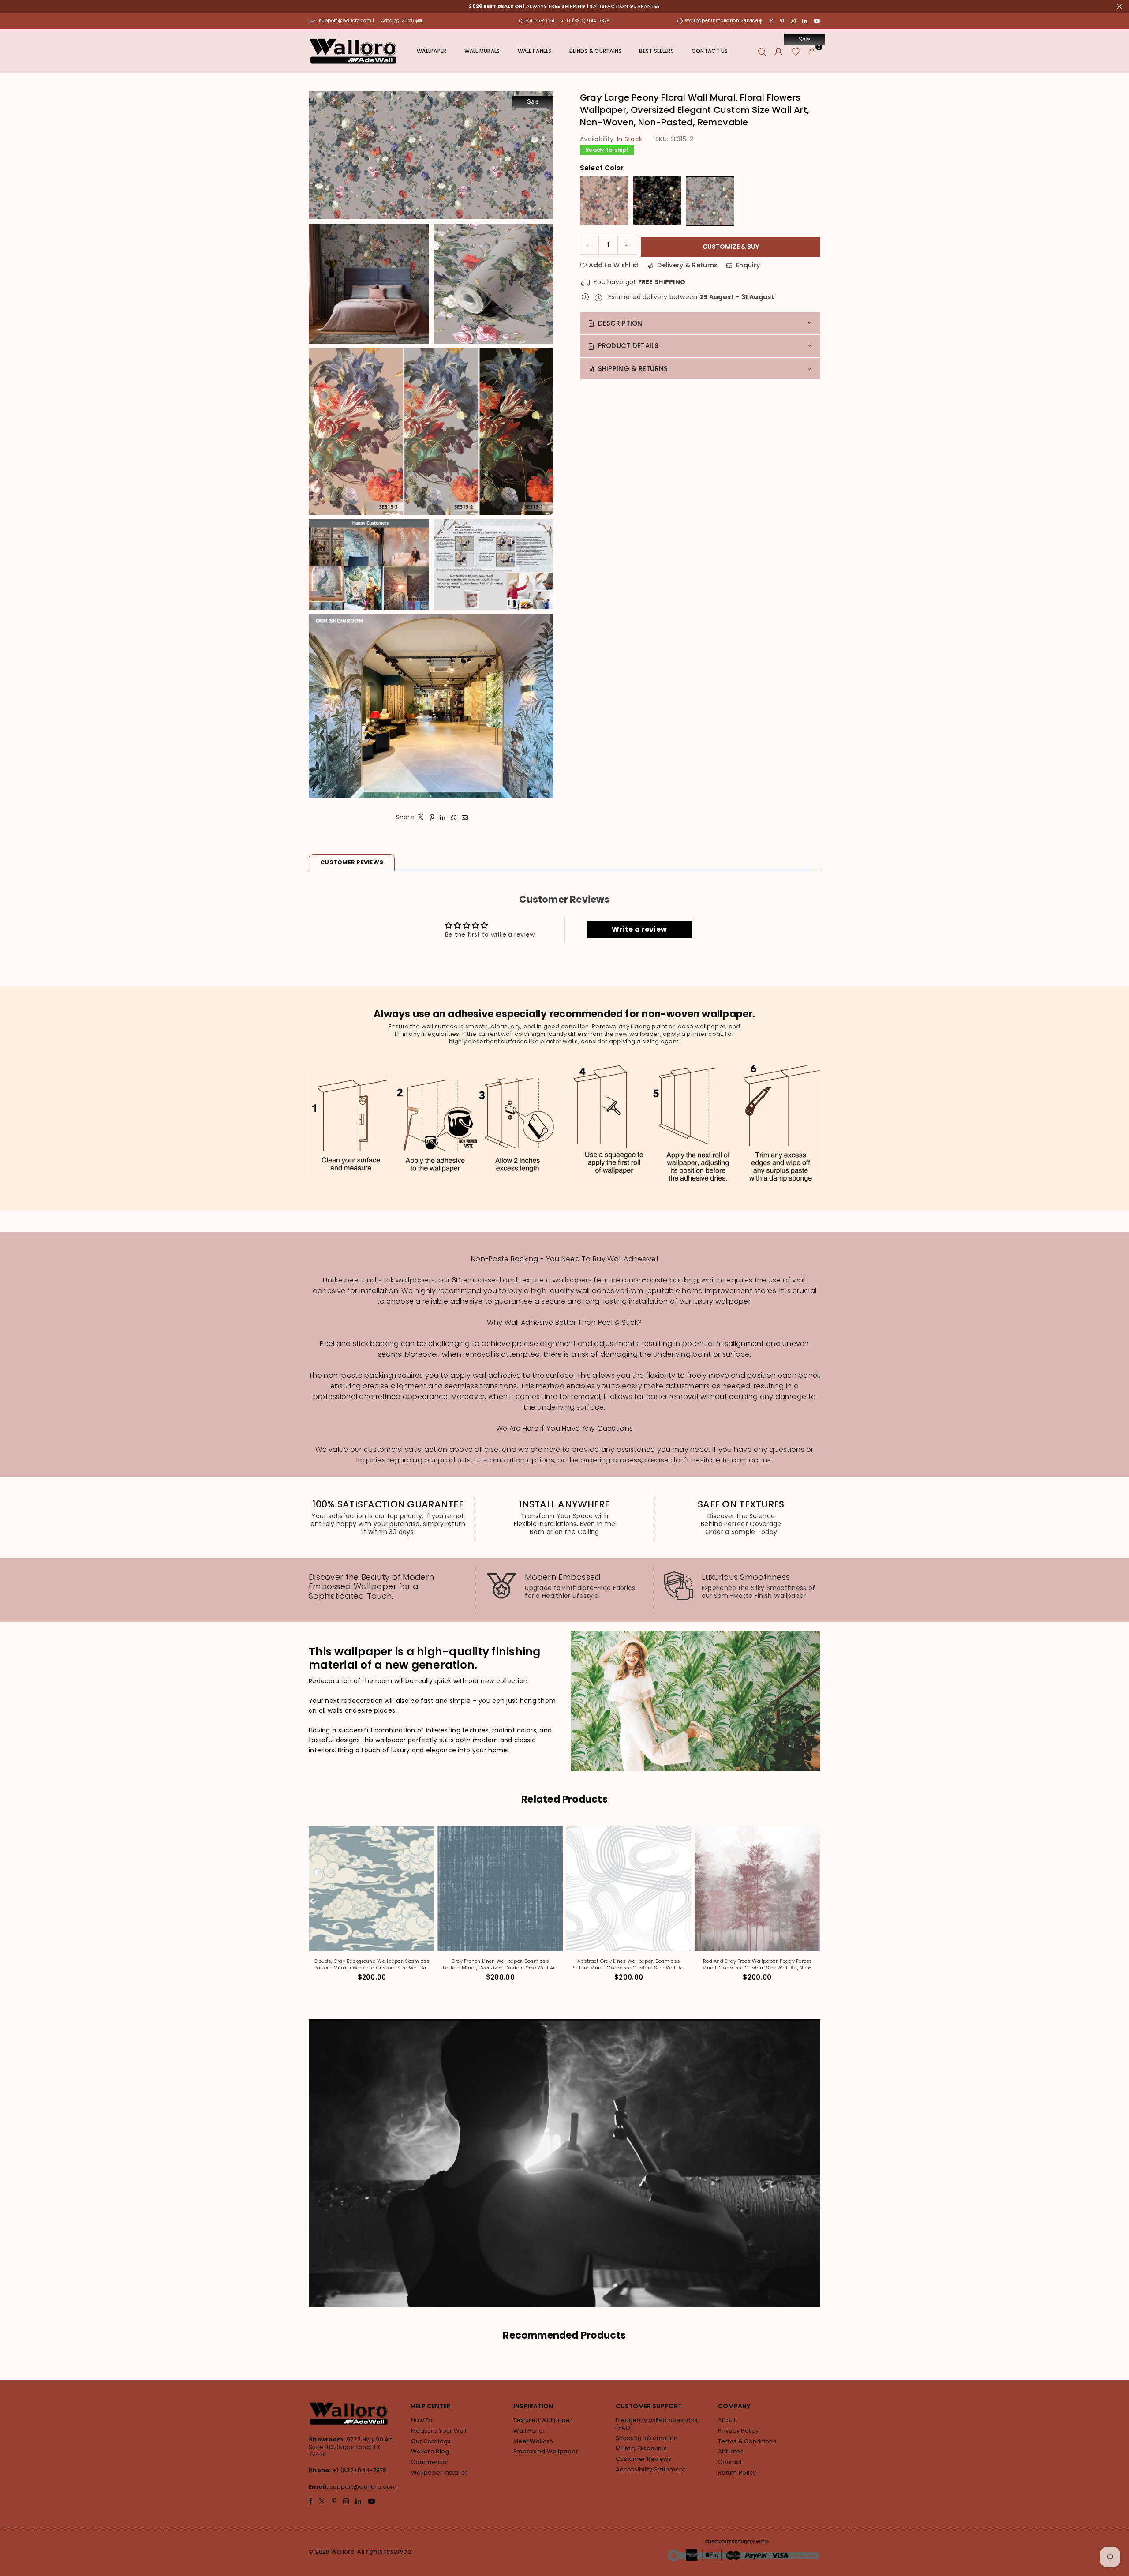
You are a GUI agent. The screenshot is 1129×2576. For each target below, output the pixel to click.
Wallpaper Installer (439, 2473)
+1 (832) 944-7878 (360, 2470)
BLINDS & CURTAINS (596, 51)
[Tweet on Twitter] (421, 817)
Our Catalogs (431, 2441)
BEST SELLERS (656, 51)
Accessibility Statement (650, 2469)
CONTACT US (710, 51)
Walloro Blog (430, 2451)
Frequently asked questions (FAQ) (657, 2424)
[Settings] (779, 51)
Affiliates (731, 2451)
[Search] (762, 51)
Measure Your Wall (439, 2431)
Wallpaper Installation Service (721, 21)
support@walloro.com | (347, 21)
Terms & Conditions (747, 2441)
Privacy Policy (738, 2431)
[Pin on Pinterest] (432, 817)
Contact (730, 2462)
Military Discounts (641, 2448)
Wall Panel (529, 2431)
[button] (812, 51)
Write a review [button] (639, 929)
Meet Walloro (533, 2441)
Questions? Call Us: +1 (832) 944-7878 (564, 21)
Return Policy (737, 2473)
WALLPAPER (432, 51)
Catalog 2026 (398, 21)
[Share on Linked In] (443, 817)
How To (422, 2420)
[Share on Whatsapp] (454, 817)
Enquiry (747, 265)
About (727, 2420)
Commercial (430, 2462)
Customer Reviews (643, 2459)
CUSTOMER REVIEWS (352, 862)
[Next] (824, 1909)
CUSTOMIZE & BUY (731, 247)
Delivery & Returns (686, 265)
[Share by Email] (465, 817)
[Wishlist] (796, 51)
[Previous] (306, 1909)
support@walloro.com (363, 2487)
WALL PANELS (535, 51)
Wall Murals (482, 51)
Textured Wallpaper (543, 2420)
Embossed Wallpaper (546, 2451)
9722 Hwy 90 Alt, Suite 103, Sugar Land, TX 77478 (351, 2447)
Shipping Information (647, 2438)
